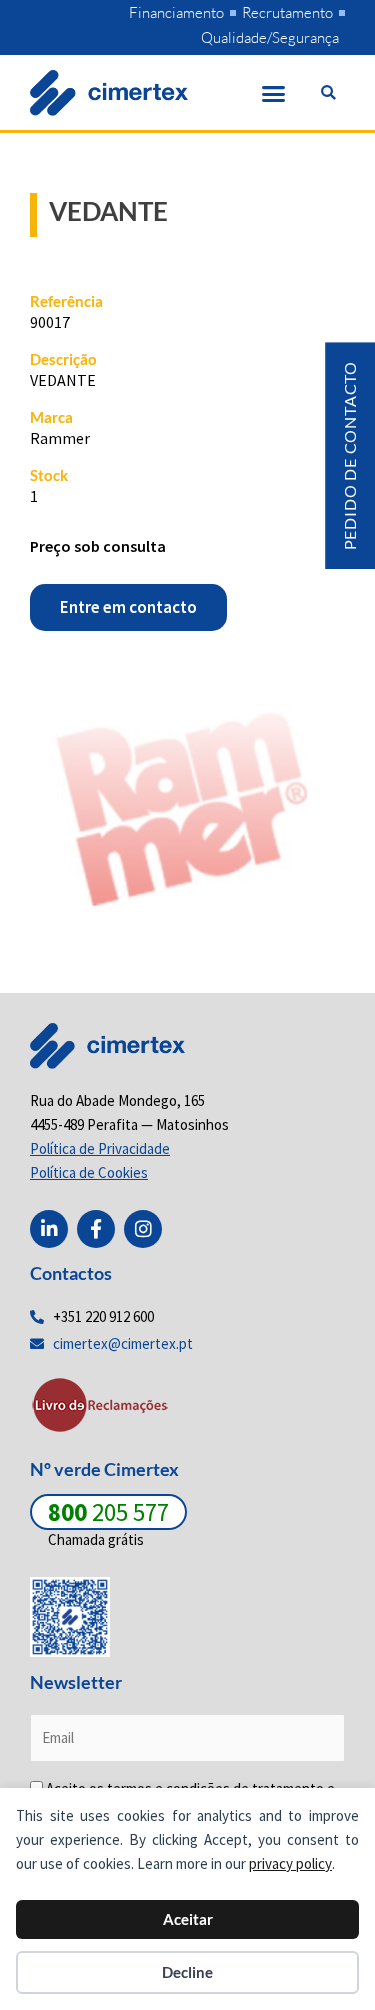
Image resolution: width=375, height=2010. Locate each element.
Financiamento (176, 12)
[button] (274, 93)
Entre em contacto (128, 607)
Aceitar (188, 1919)
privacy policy (290, 1863)
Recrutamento (287, 12)
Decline (187, 1972)
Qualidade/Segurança (270, 37)
